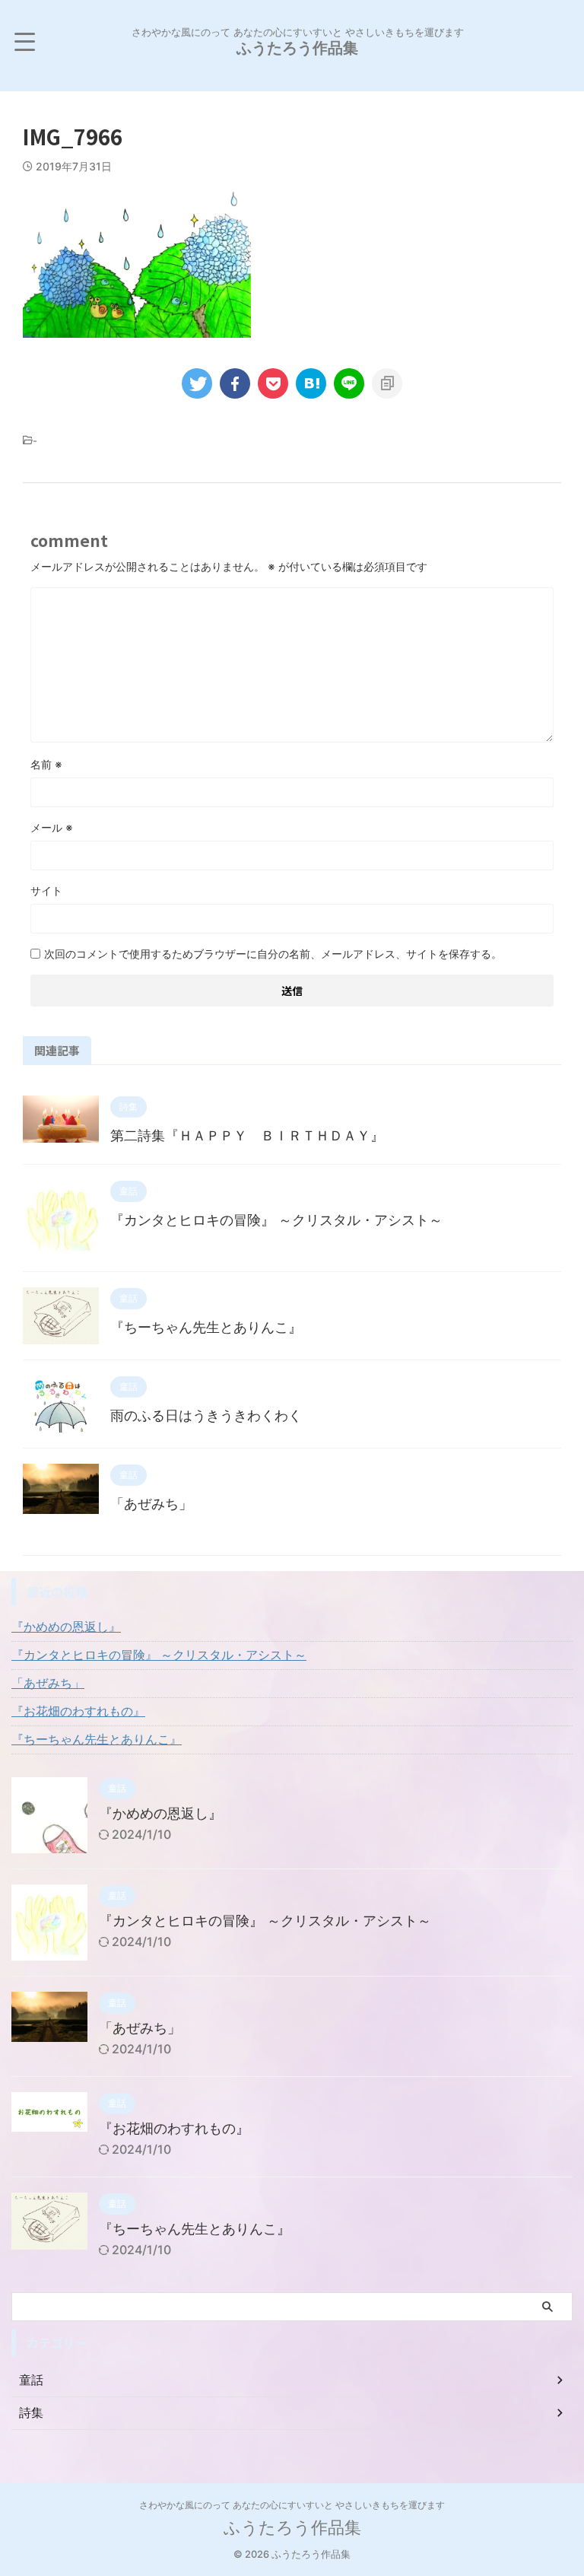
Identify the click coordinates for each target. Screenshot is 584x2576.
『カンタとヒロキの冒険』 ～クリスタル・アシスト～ (276, 1220)
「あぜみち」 (151, 1504)
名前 (46, 764)
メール (52, 827)
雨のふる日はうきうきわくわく (206, 1415)
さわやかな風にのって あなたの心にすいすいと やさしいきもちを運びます (292, 2505)
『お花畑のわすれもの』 (78, 1711)
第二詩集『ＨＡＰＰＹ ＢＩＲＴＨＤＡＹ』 (247, 1135)
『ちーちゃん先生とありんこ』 (206, 1327)
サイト (46, 890)
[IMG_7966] (311, 383)
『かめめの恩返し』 (66, 1627)
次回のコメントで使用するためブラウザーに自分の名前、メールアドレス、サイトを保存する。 (273, 954)
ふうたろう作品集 (297, 48)
